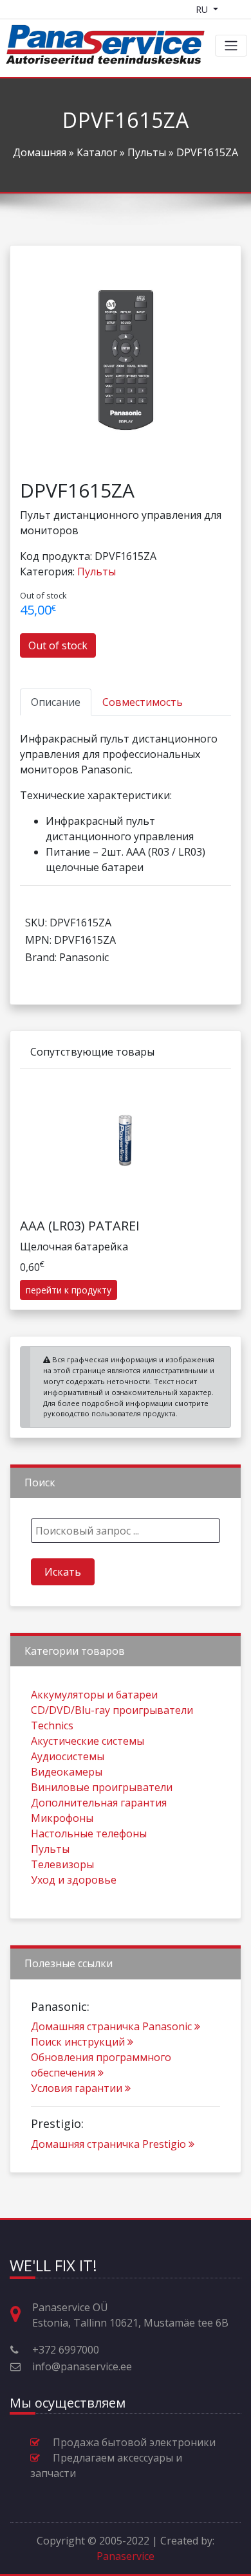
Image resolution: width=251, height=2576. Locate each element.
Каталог (97, 152)
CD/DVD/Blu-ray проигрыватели (112, 1710)
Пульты (147, 152)
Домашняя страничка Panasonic (111, 2026)
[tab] (56, 702)
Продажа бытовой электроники (134, 2442)
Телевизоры (62, 1864)
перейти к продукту (69, 1290)
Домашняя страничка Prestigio (108, 2144)
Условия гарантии (77, 2088)
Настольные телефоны (89, 1833)
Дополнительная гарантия (99, 1803)
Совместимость (143, 702)
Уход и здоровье (74, 1880)
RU (203, 9)
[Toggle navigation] (231, 46)
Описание (56, 702)
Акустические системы (88, 1741)
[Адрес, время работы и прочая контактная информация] (21, 2315)
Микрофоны (62, 1818)
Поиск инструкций (78, 2042)
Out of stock (58, 645)
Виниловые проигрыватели (102, 1787)
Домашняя (40, 152)
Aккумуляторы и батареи (94, 1695)
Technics (52, 1725)
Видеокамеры (67, 1772)
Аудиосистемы (68, 1756)
